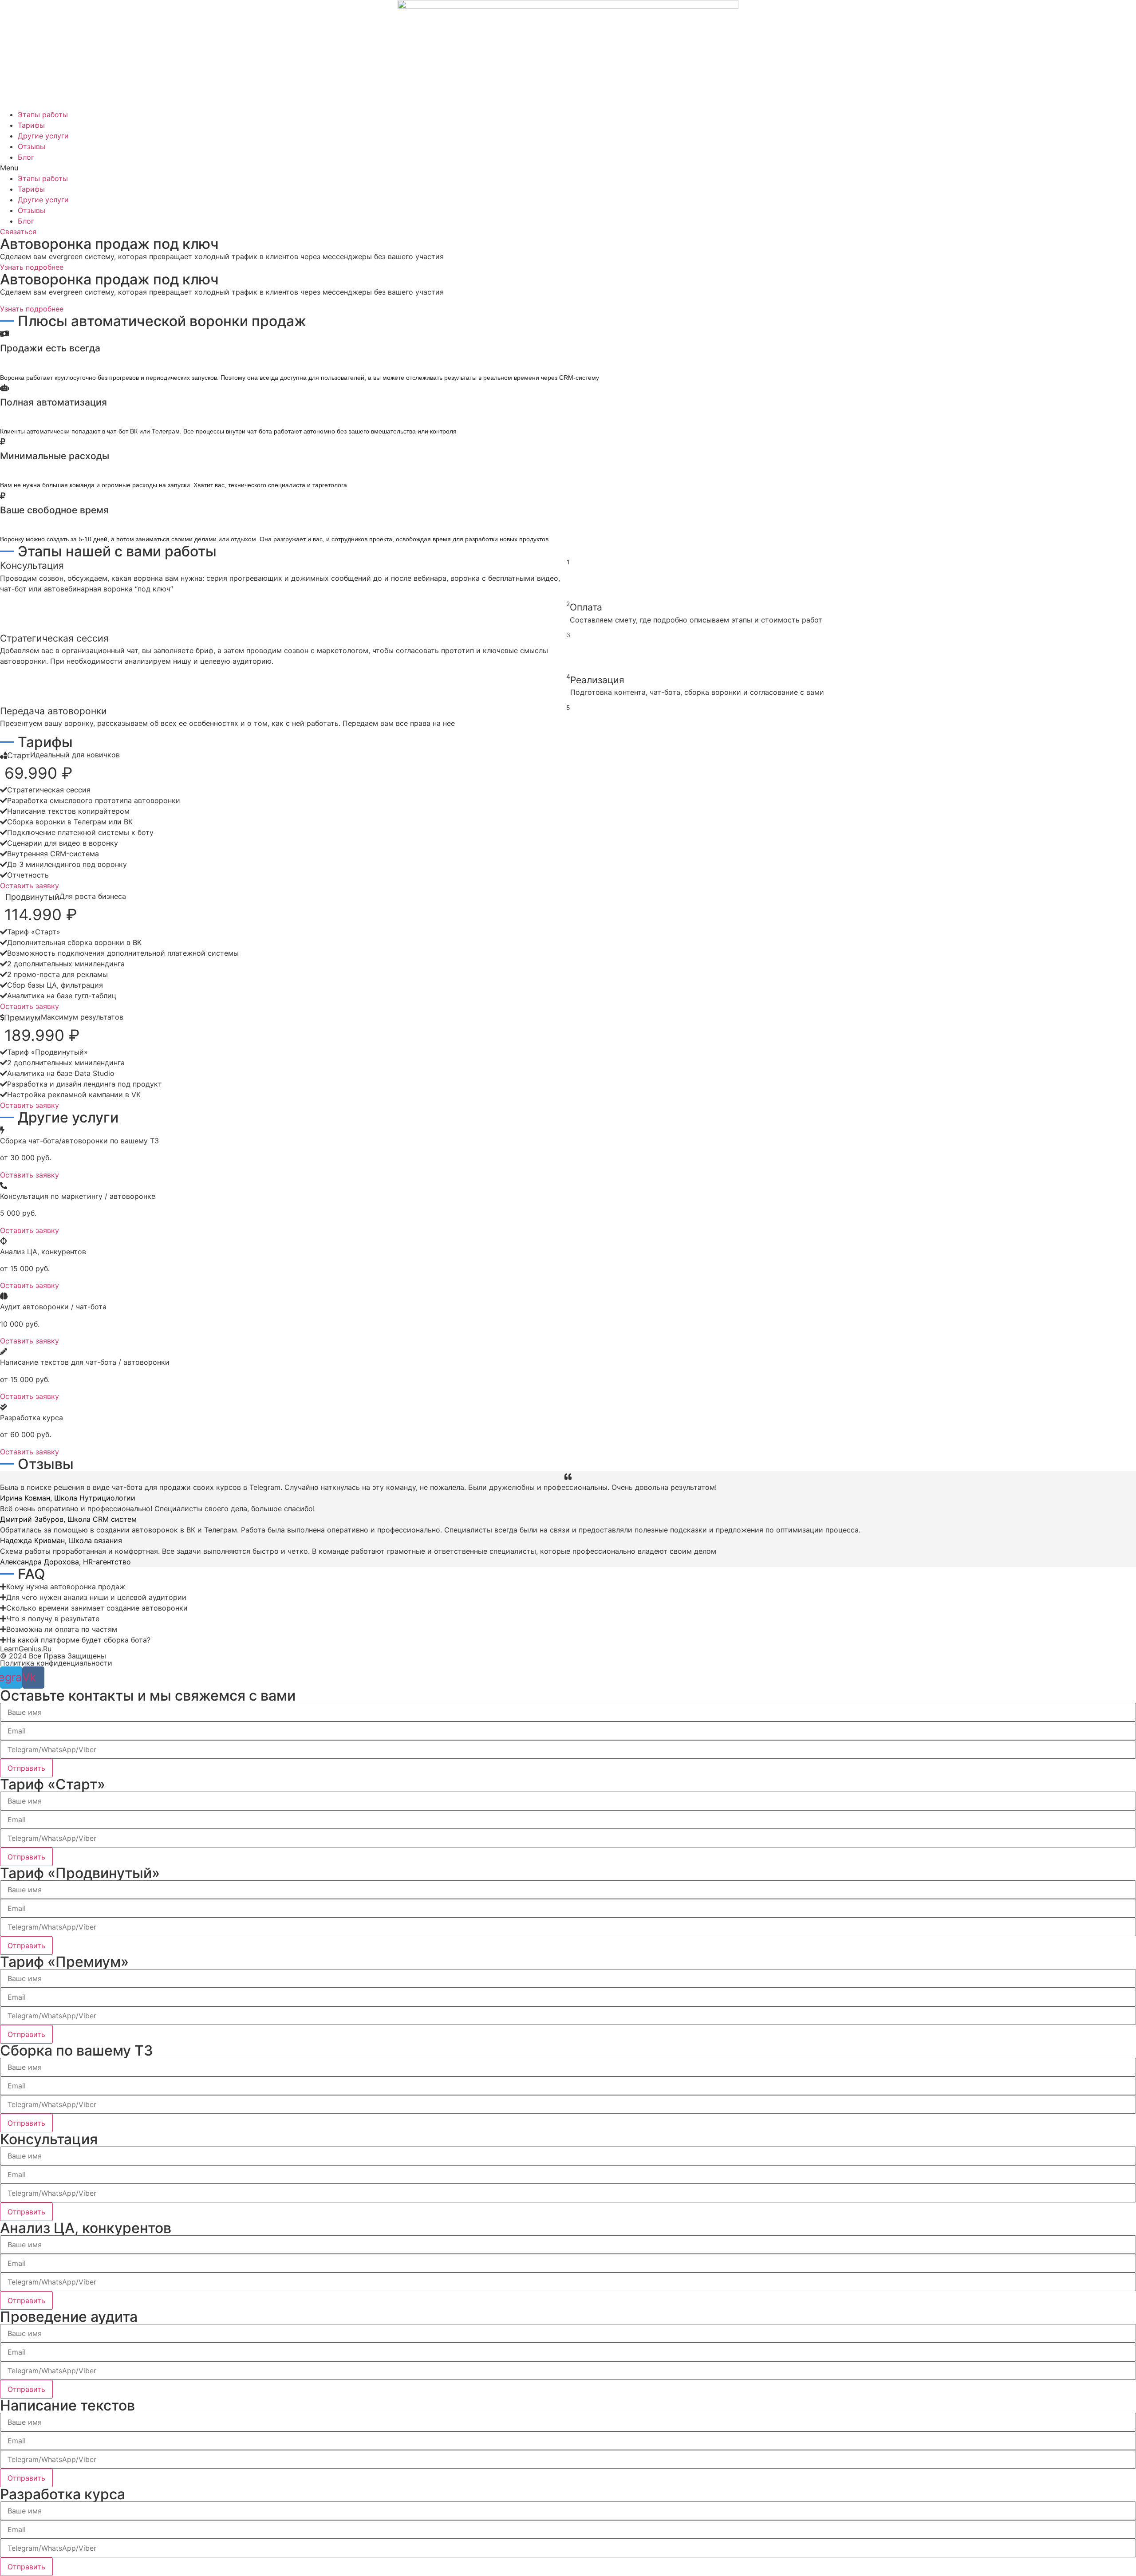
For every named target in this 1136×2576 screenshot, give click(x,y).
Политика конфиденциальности (56, 1663)
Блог (26, 157)
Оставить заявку (30, 886)
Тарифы (31, 125)
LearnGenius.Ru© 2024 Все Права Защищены (53, 1652)
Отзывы (32, 146)
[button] (568, 168)
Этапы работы (43, 114)
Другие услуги (43, 136)
